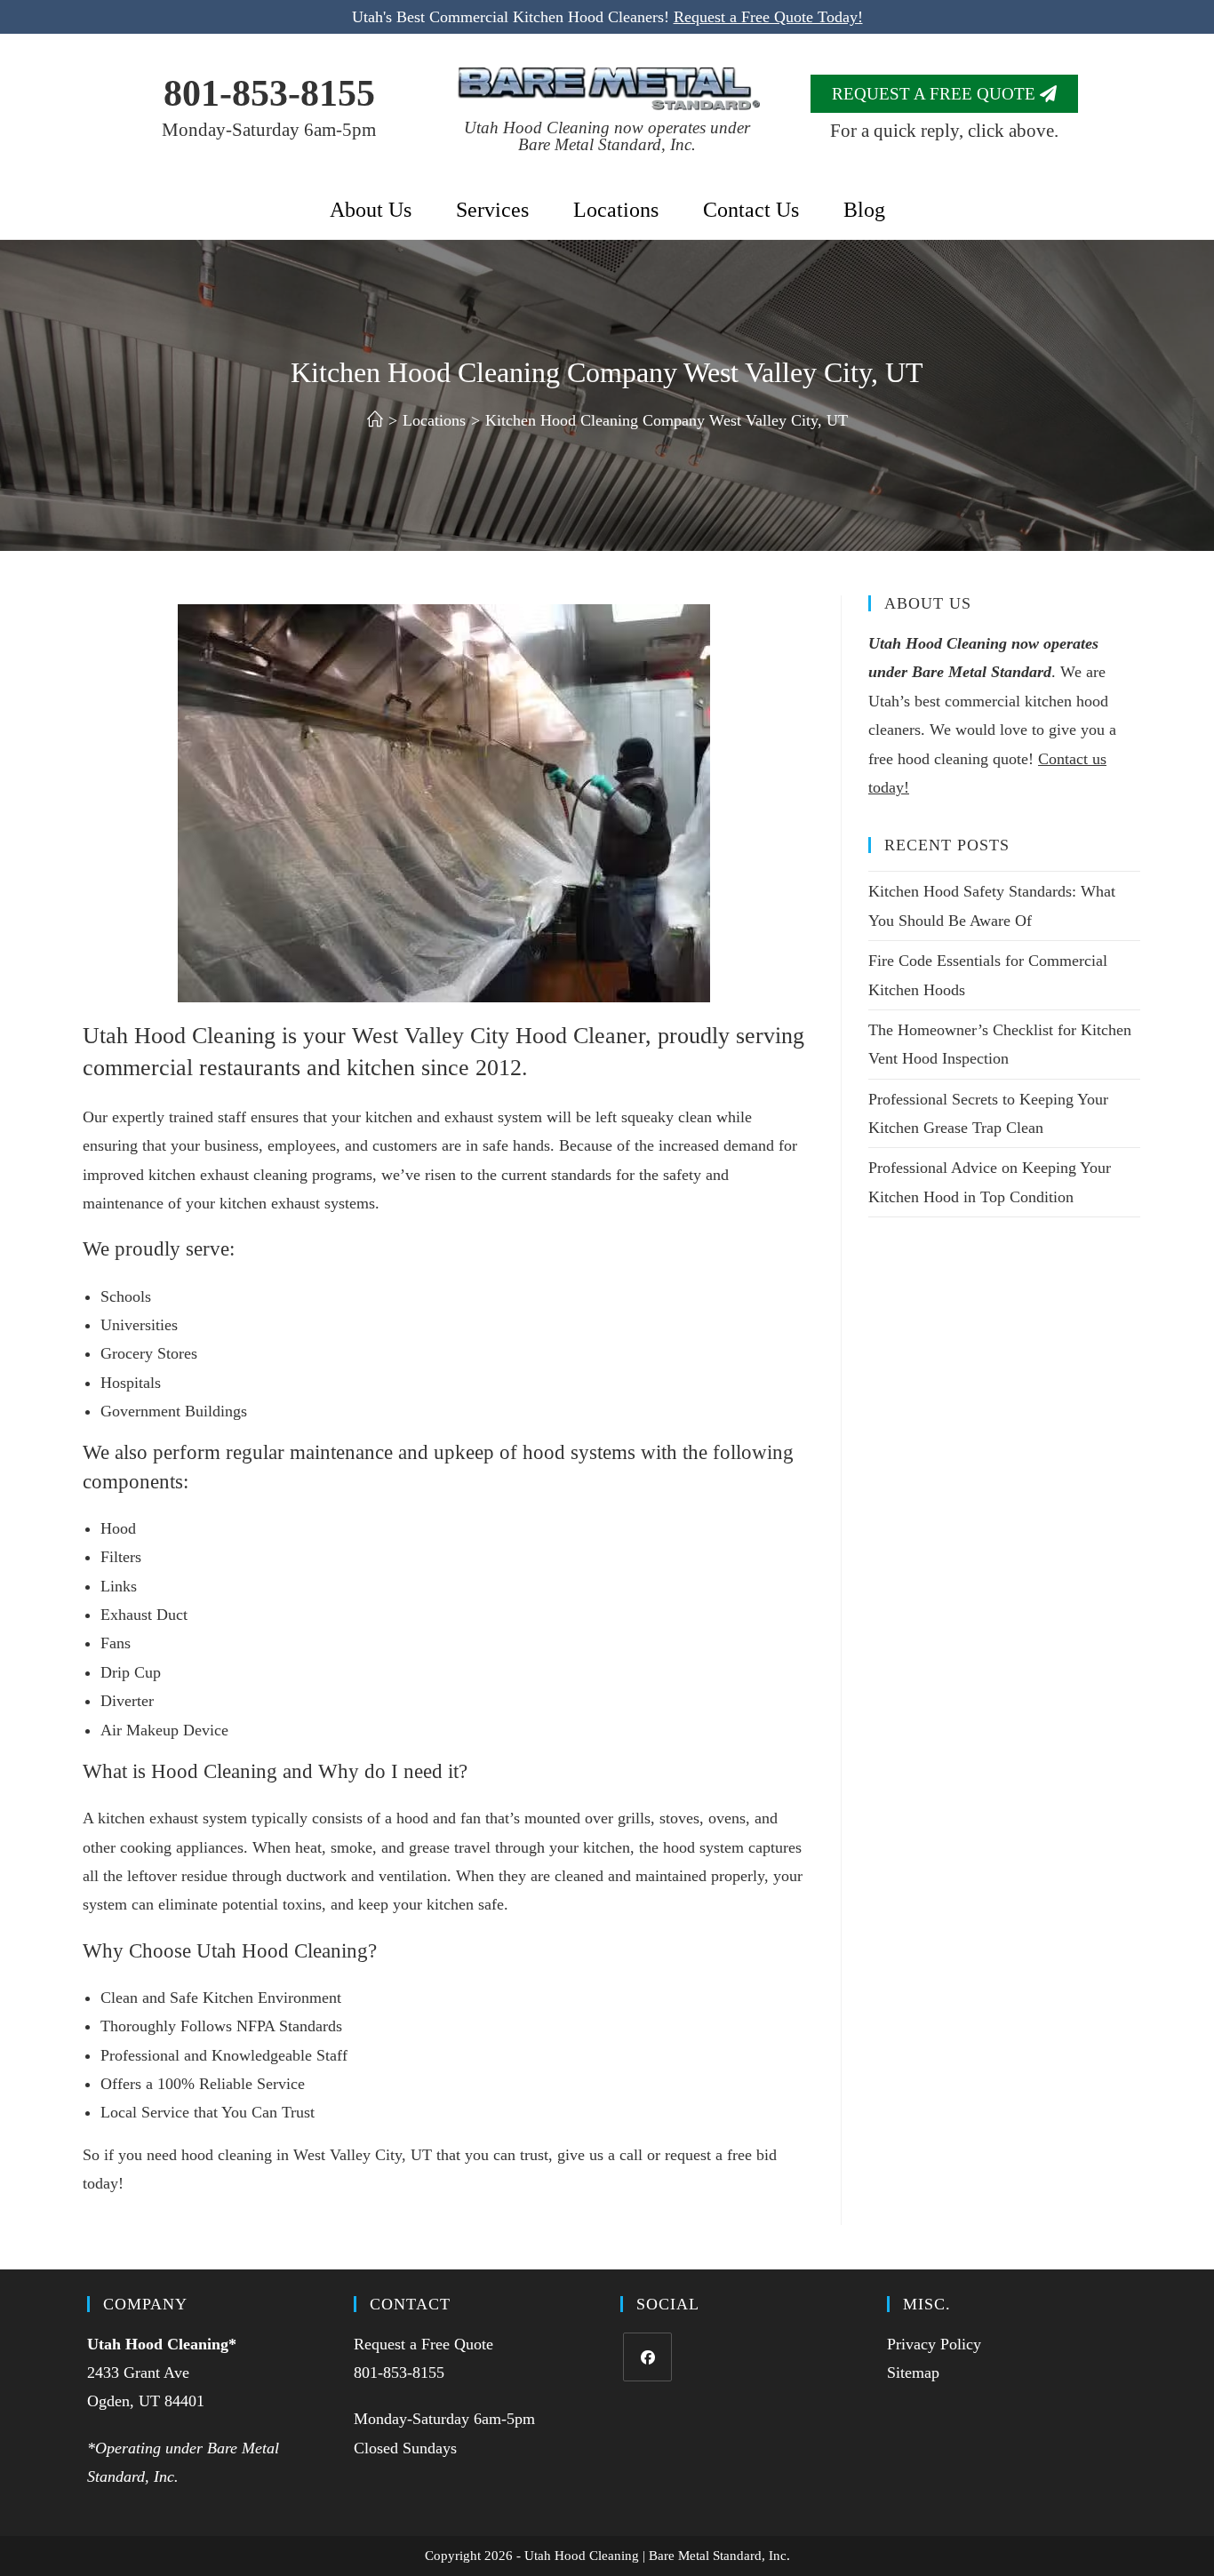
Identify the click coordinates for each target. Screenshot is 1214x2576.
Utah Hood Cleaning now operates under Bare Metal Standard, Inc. (607, 136)
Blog (864, 210)
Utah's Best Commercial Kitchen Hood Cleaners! (607, 17)
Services (492, 210)
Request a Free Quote (423, 2344)
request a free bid (721, 2155)
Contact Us (751, 210)
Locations (616, 210)
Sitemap (913, 2373)
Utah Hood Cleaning (158, 2344)
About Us (371, 210)
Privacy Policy (934, 2344)
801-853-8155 (269, 93)
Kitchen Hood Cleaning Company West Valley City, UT (667, 420)
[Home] (375, 420)
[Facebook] (647, 2357)
